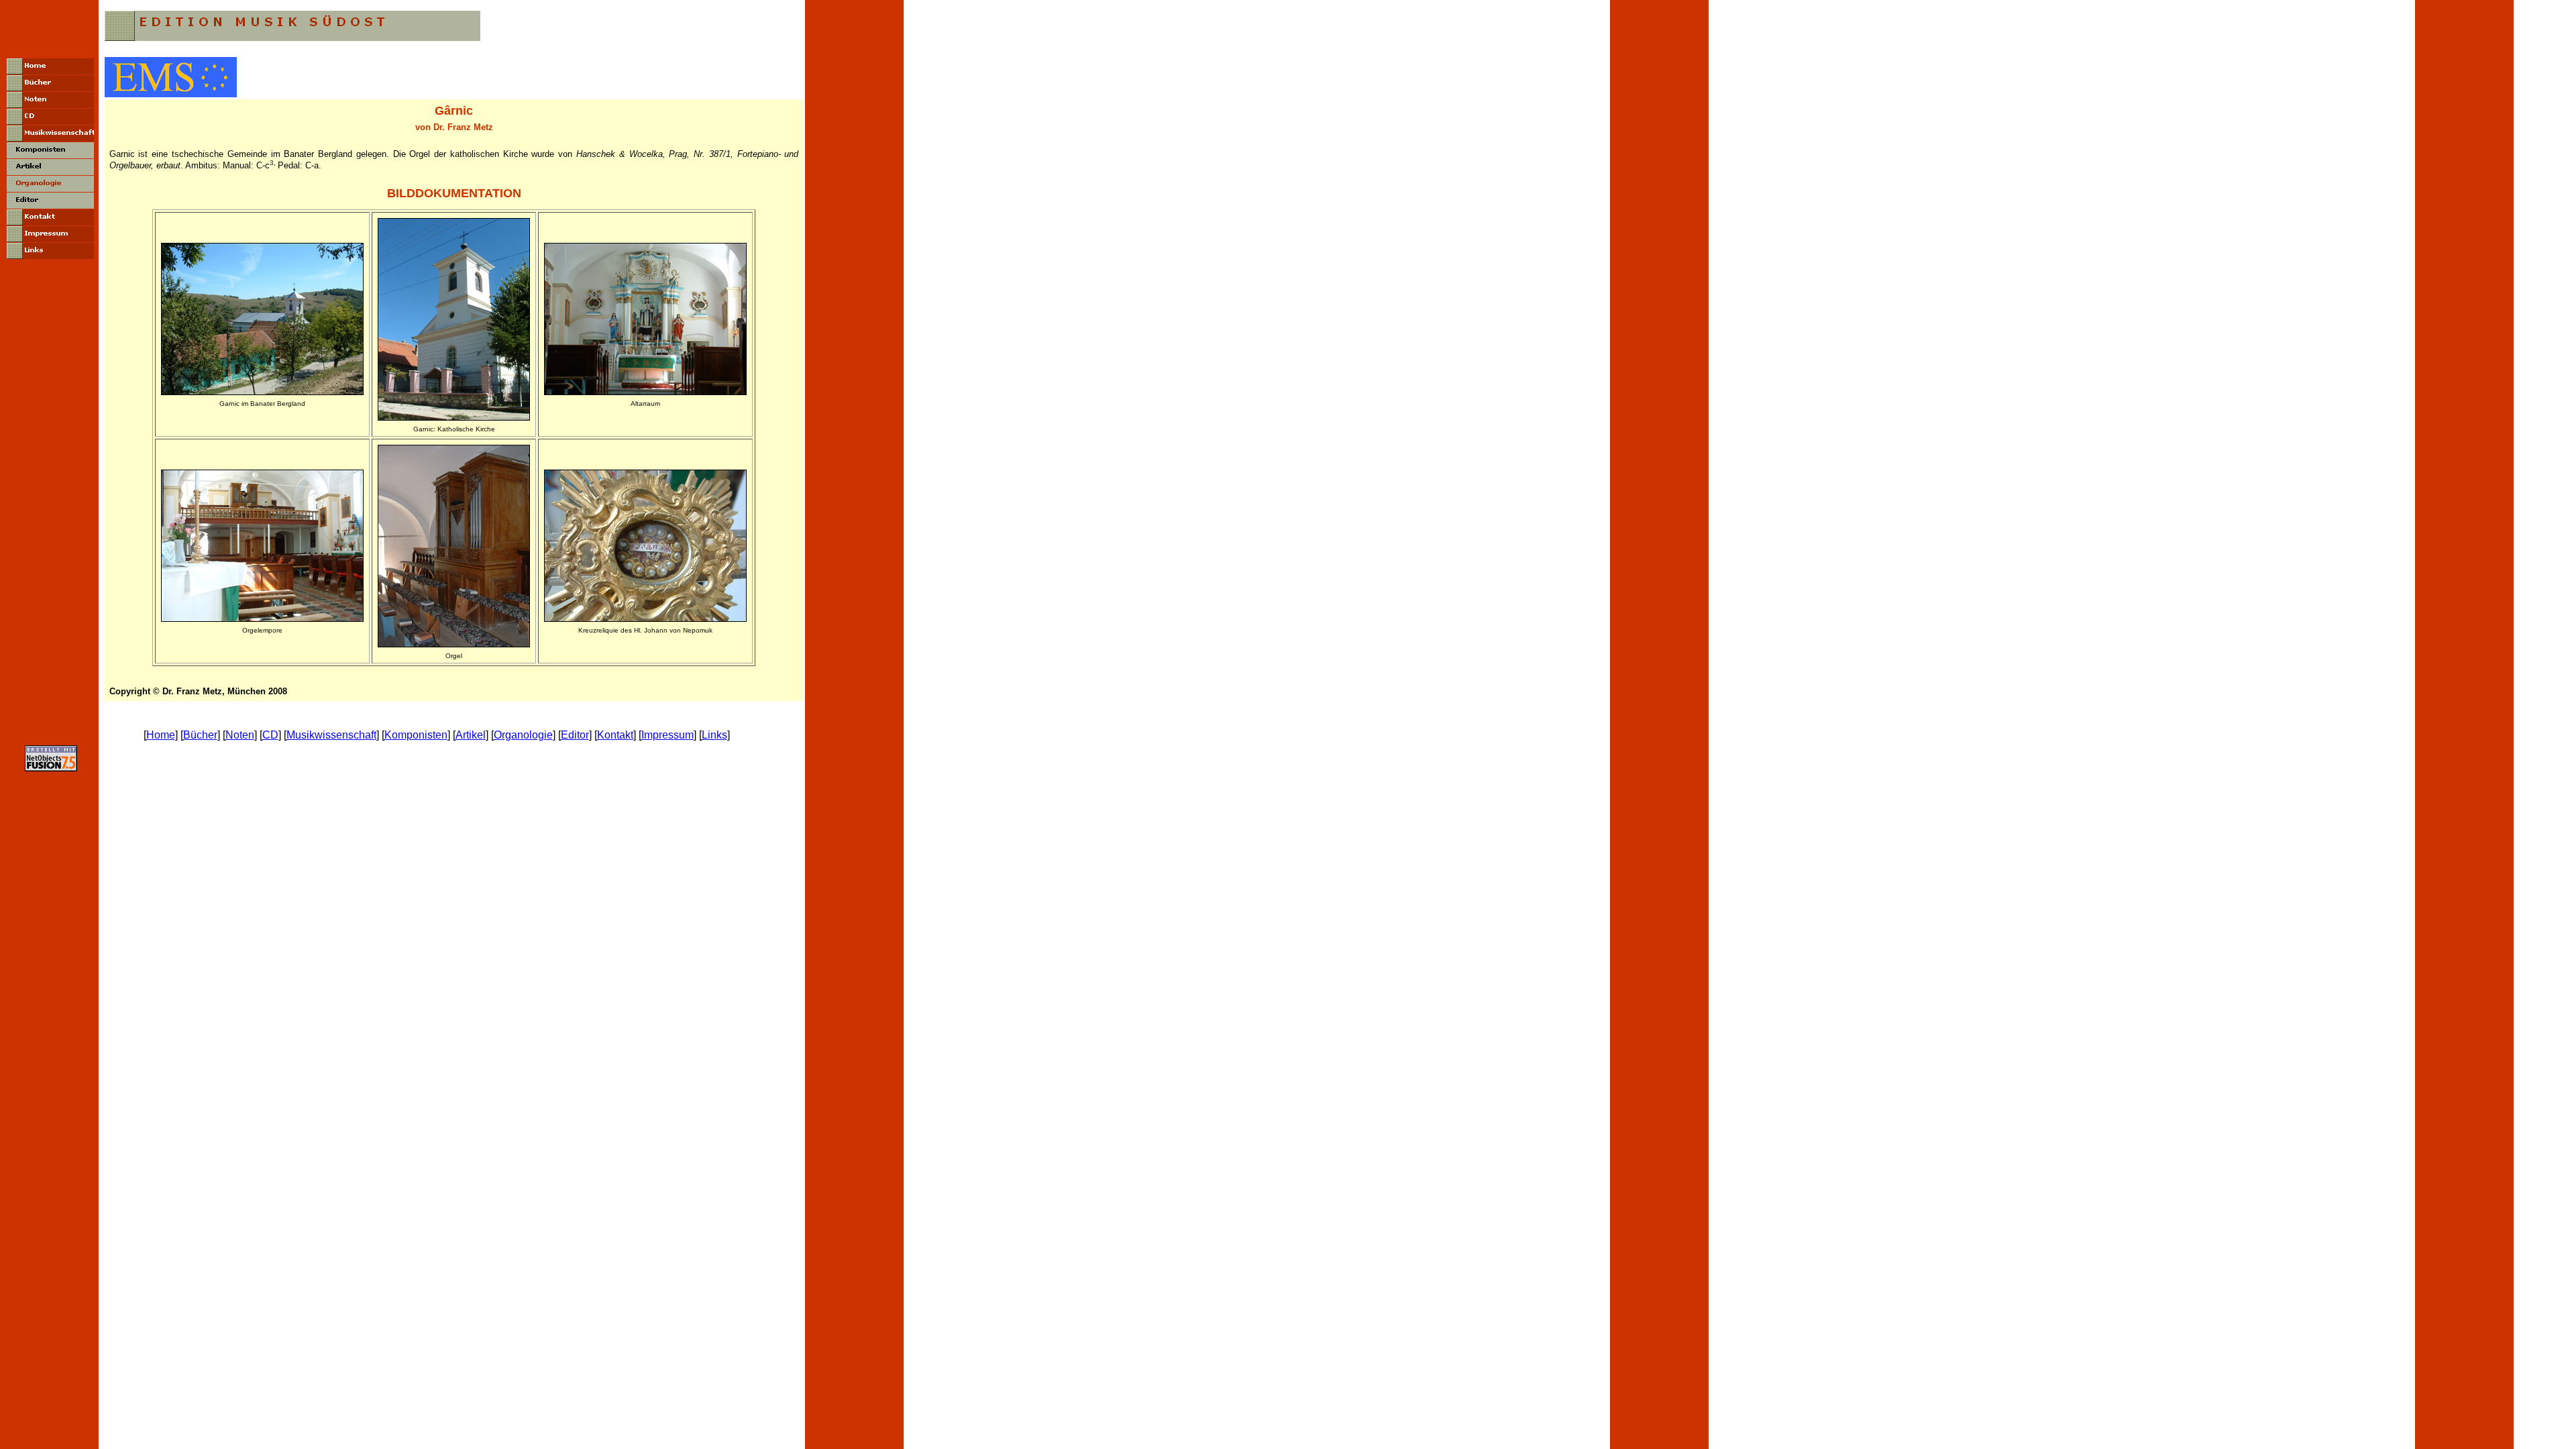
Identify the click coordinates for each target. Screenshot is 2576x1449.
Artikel (471, 735)
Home (161, 735)
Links (714, 735)
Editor (575, 735)
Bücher (200, 735)
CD (270, 735)
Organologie (523, 735)
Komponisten (416, 735)
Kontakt (615, 735)
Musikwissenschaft (331, 735)
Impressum (667, 735)
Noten (240, 735)
